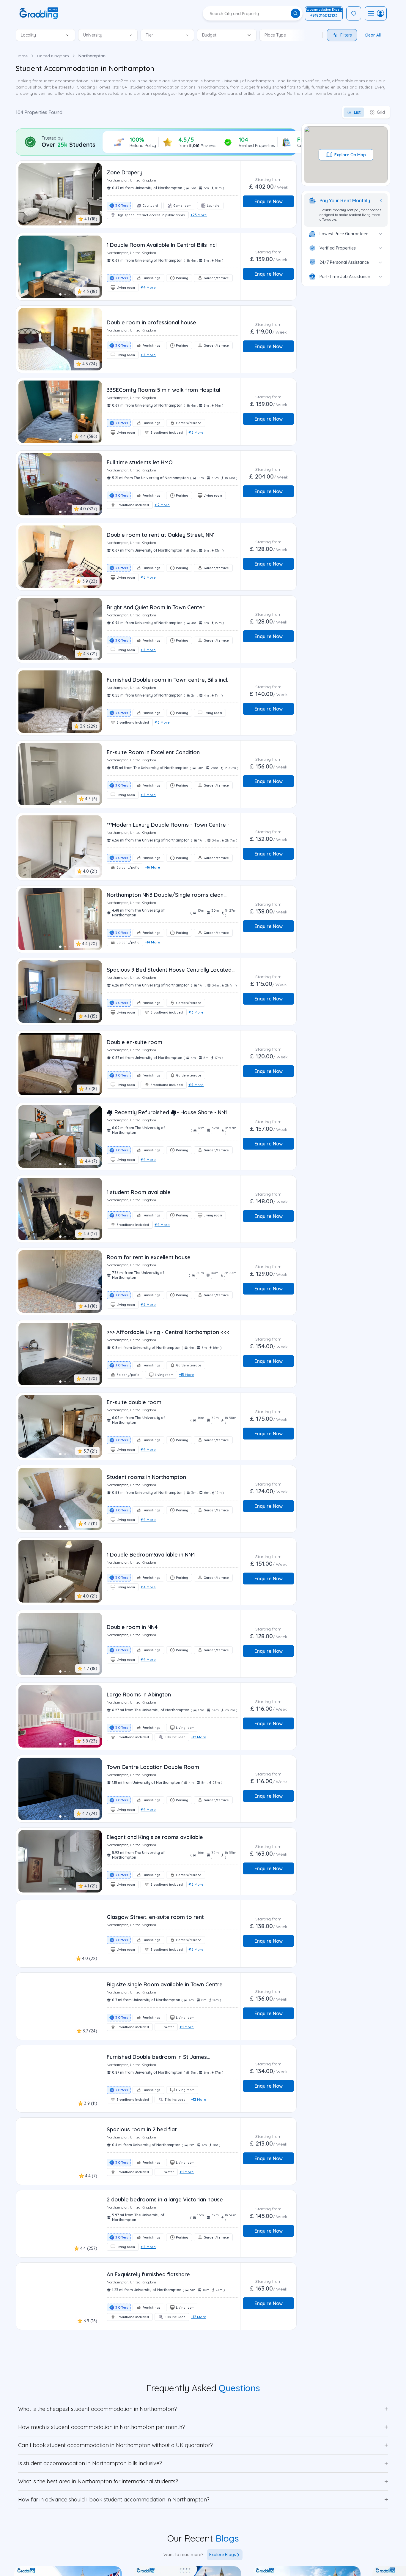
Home (22, 56)
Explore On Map (350, 155)
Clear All (373, 35)
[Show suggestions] (68, 35)
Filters (346, 35)
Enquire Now (269, 201)
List (357, 112)
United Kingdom (53, 56)
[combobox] (37, 35)
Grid (381, 112)
